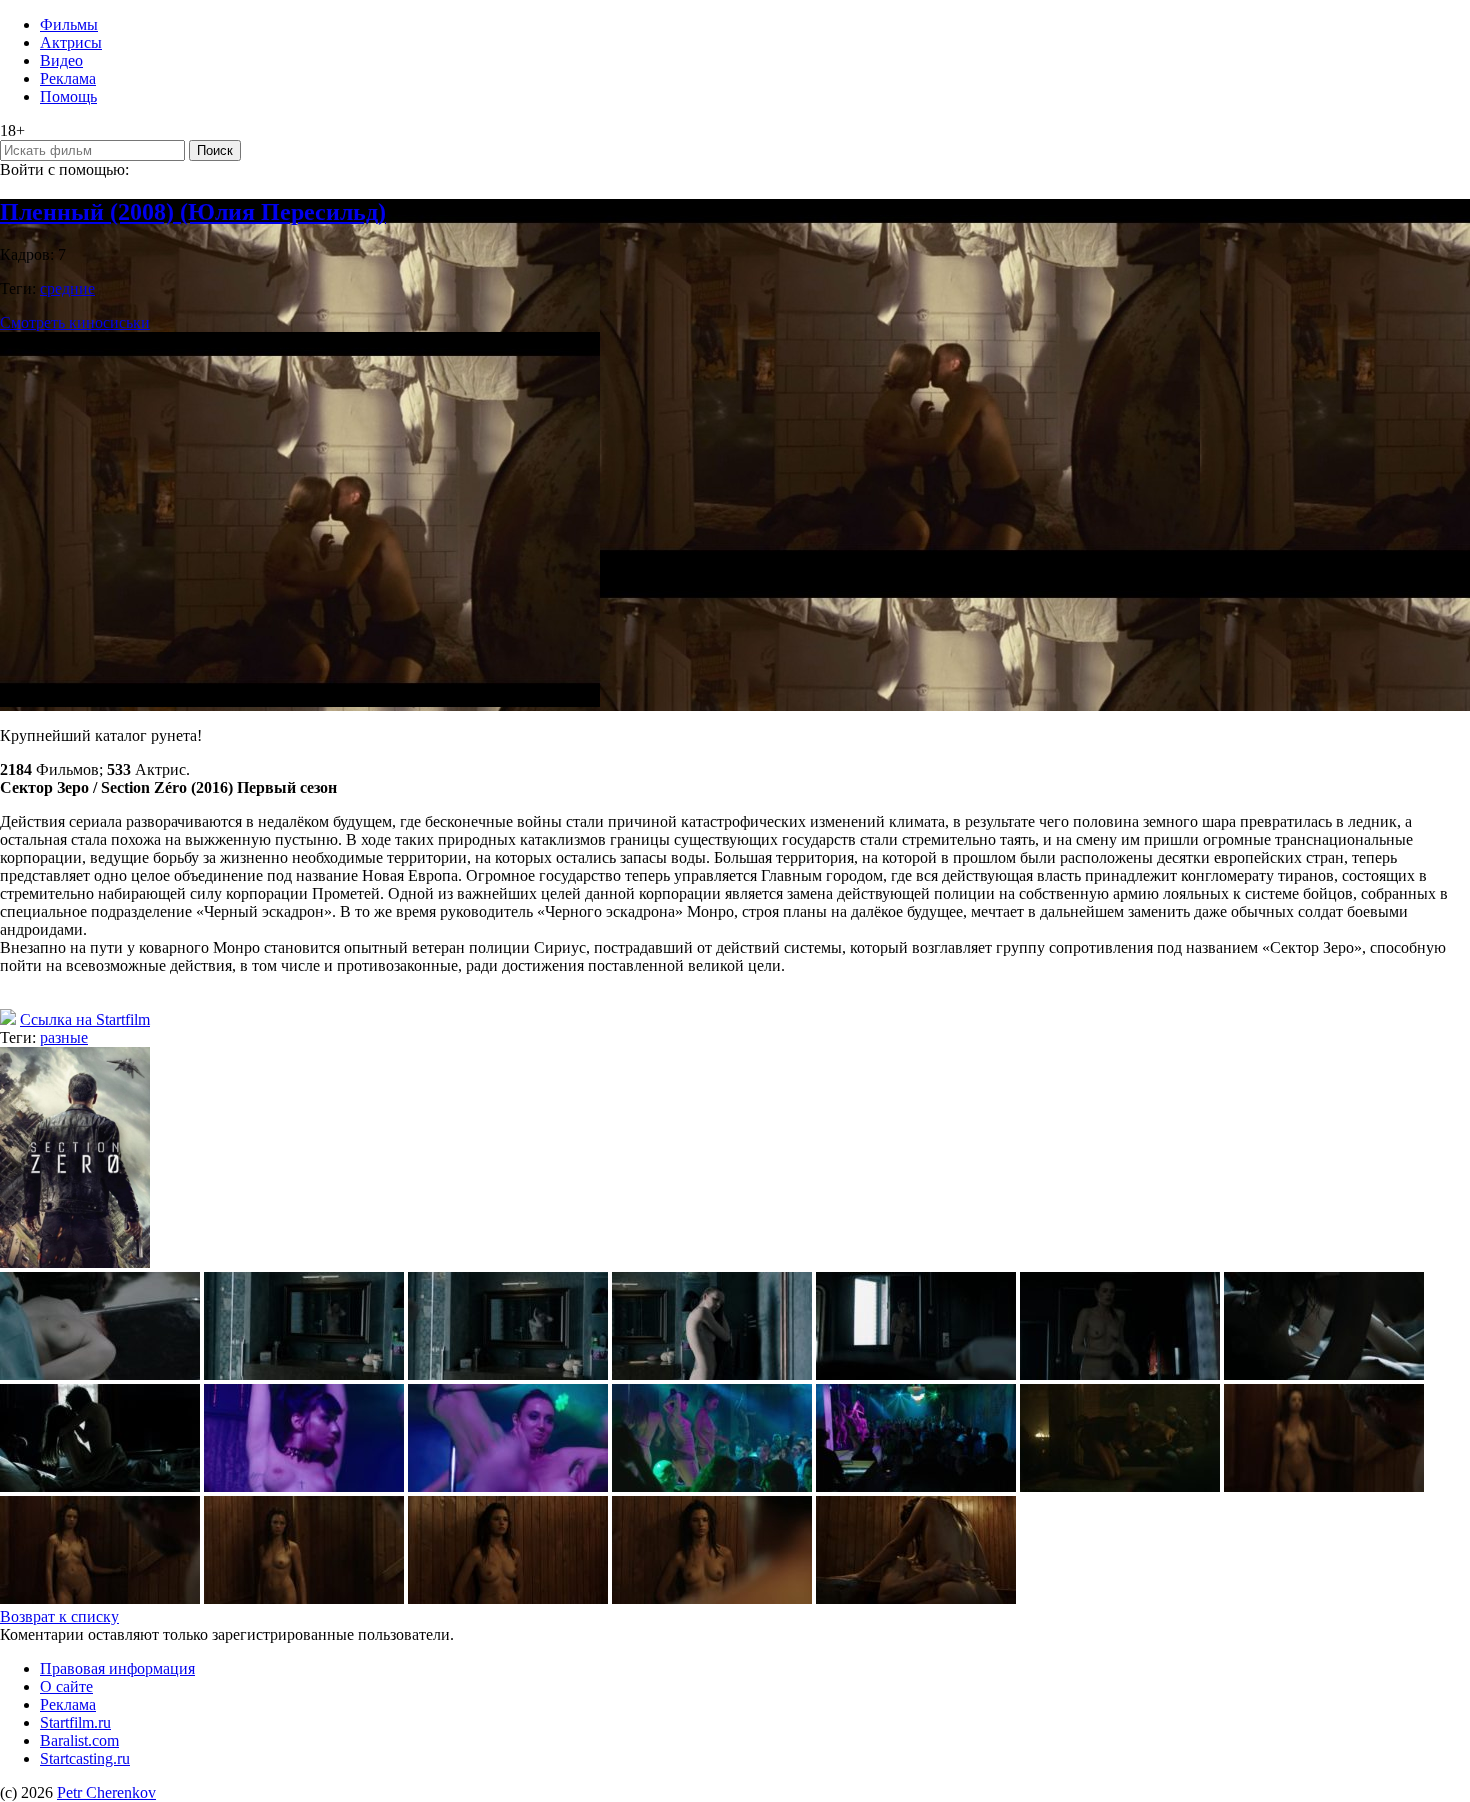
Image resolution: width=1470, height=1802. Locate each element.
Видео (61, 60)
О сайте (66, 1686)
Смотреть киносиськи (75, 322)
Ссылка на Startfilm (85, 1019)
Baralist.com (79, 1740)
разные (64, 1037)
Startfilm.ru (75, 1722)
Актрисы (71, 42)
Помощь (68, 96)
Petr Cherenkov (106, 1792)
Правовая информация (117, 1668)
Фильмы (69, 24)
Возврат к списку (59, 1616)
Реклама (68, 78)
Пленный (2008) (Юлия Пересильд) (193, 212)
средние (67, 288)
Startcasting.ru (85, 1758)
